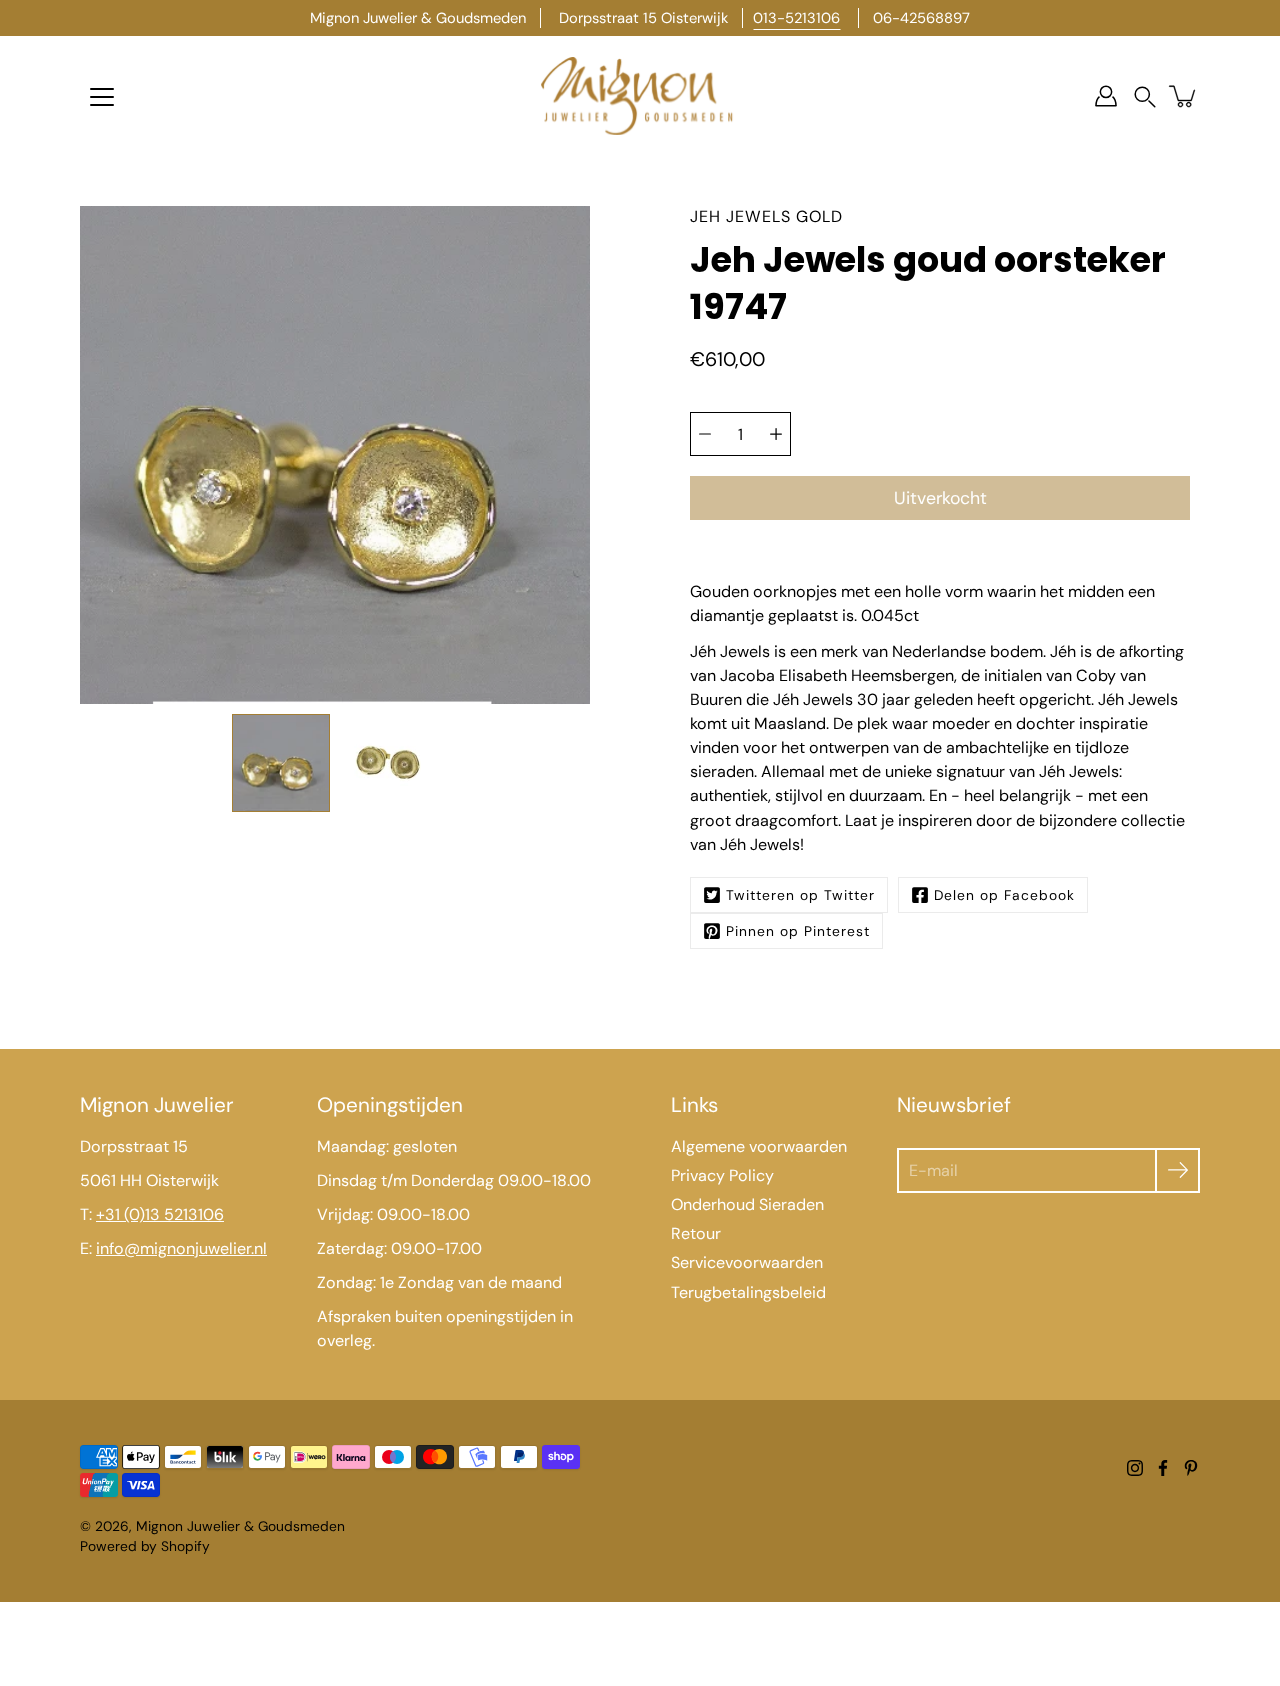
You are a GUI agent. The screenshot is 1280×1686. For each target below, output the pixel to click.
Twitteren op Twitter (800, 895)
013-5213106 (796, 18)
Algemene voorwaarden (759, 1146)
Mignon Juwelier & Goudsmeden (240, 1526)
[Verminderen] (705, 434)
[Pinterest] (1191, 1468)
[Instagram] (1135, 1468)
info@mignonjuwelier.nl (181, 1248)
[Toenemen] (776, 434)
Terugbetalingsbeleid (748, 1292)
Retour (696, 1233)
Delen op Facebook (1004, 895)
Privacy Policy (722, 1175)
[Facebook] (1163, 1468)
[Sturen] (1177, 1170)
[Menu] (102, 97)
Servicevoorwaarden (747, 1262)
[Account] (1106, 96)
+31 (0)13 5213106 (160, 1214)
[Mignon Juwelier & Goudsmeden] (640, 96)
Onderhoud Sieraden (747, 1204)
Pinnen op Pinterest (798, 931)
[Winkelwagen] (1184, 96)
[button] (1145, 96)
